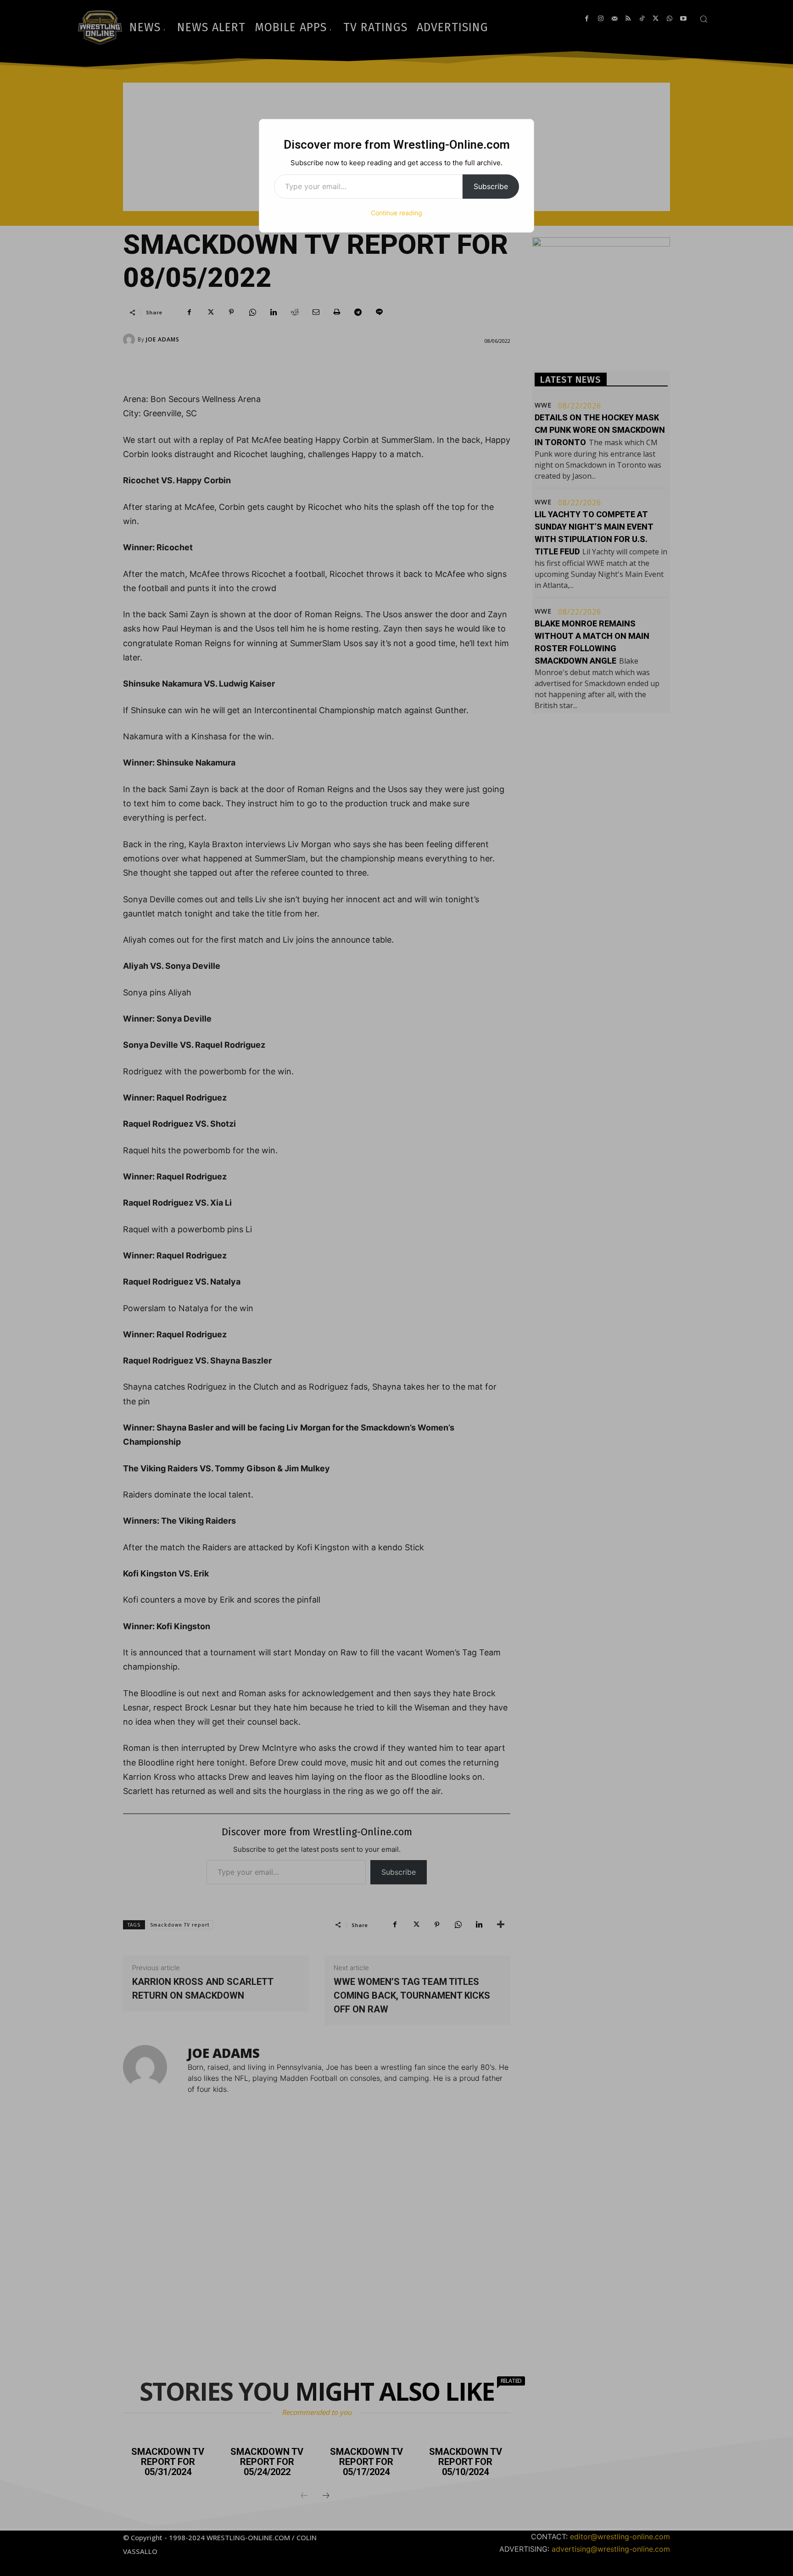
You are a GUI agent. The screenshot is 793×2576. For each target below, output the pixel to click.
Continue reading (396, 213)
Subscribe (491, 186)
